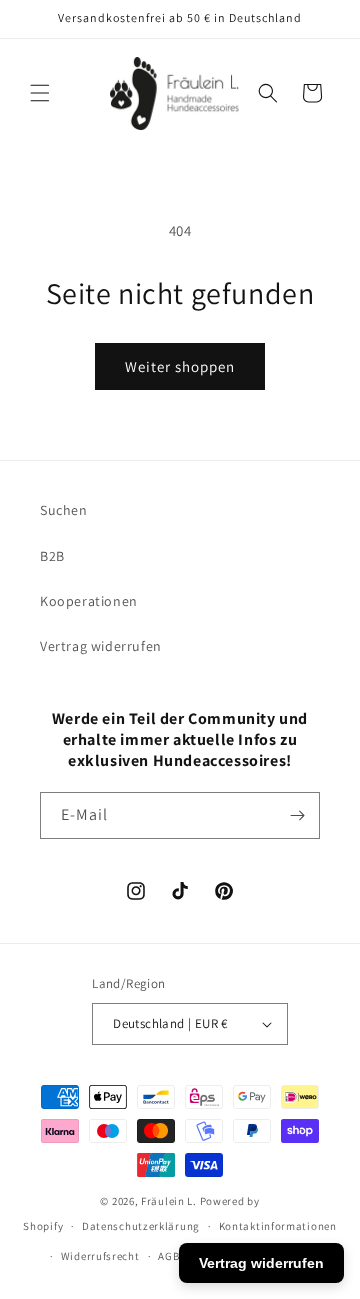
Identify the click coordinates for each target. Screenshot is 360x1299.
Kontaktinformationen (278, 1226)
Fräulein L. (169, 1201)
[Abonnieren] (297, 815)
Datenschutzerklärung (141, 1226)
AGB (168, 1256)
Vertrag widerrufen (101, 646)
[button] (40, 93)
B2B (52, 556)
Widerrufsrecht (100, 1256)
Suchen (64, 510)
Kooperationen (89, 601)
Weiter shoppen (180, 366)
